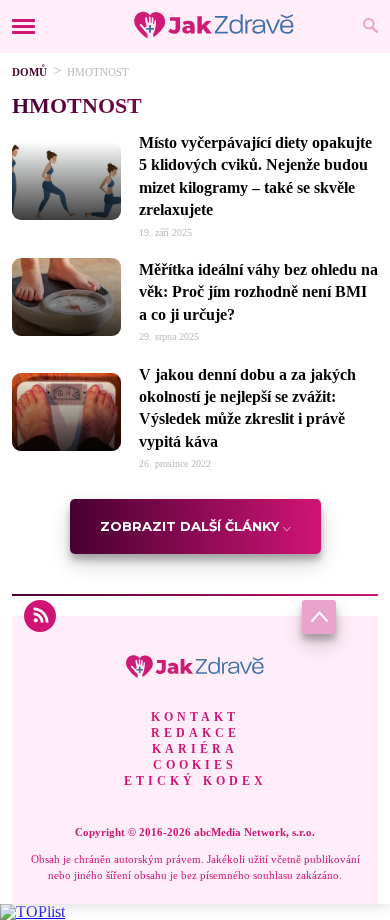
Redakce (195, 733)
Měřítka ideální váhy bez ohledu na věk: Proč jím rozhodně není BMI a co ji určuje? (258, 292)
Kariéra (195, 749)
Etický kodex (195, 781)
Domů (29, 72)
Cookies (195, 765)
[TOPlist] (32, 911)
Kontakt (195, 717)
